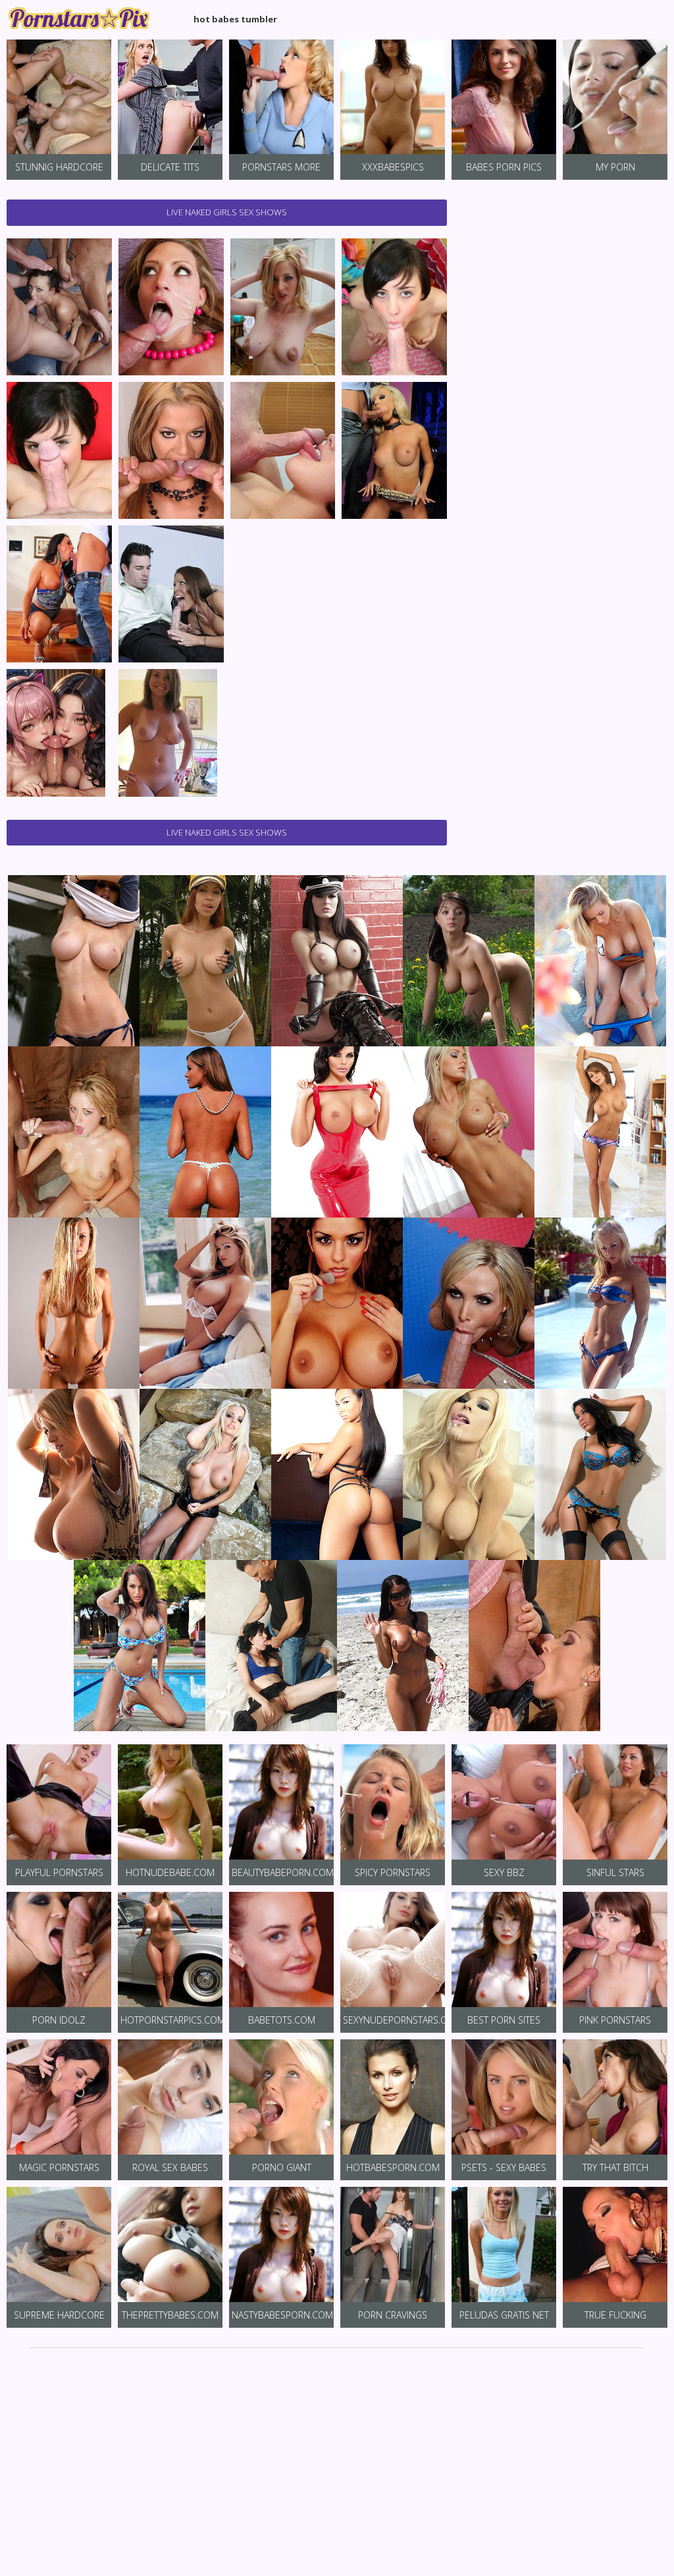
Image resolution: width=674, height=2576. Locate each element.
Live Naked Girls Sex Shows (227, 212)
